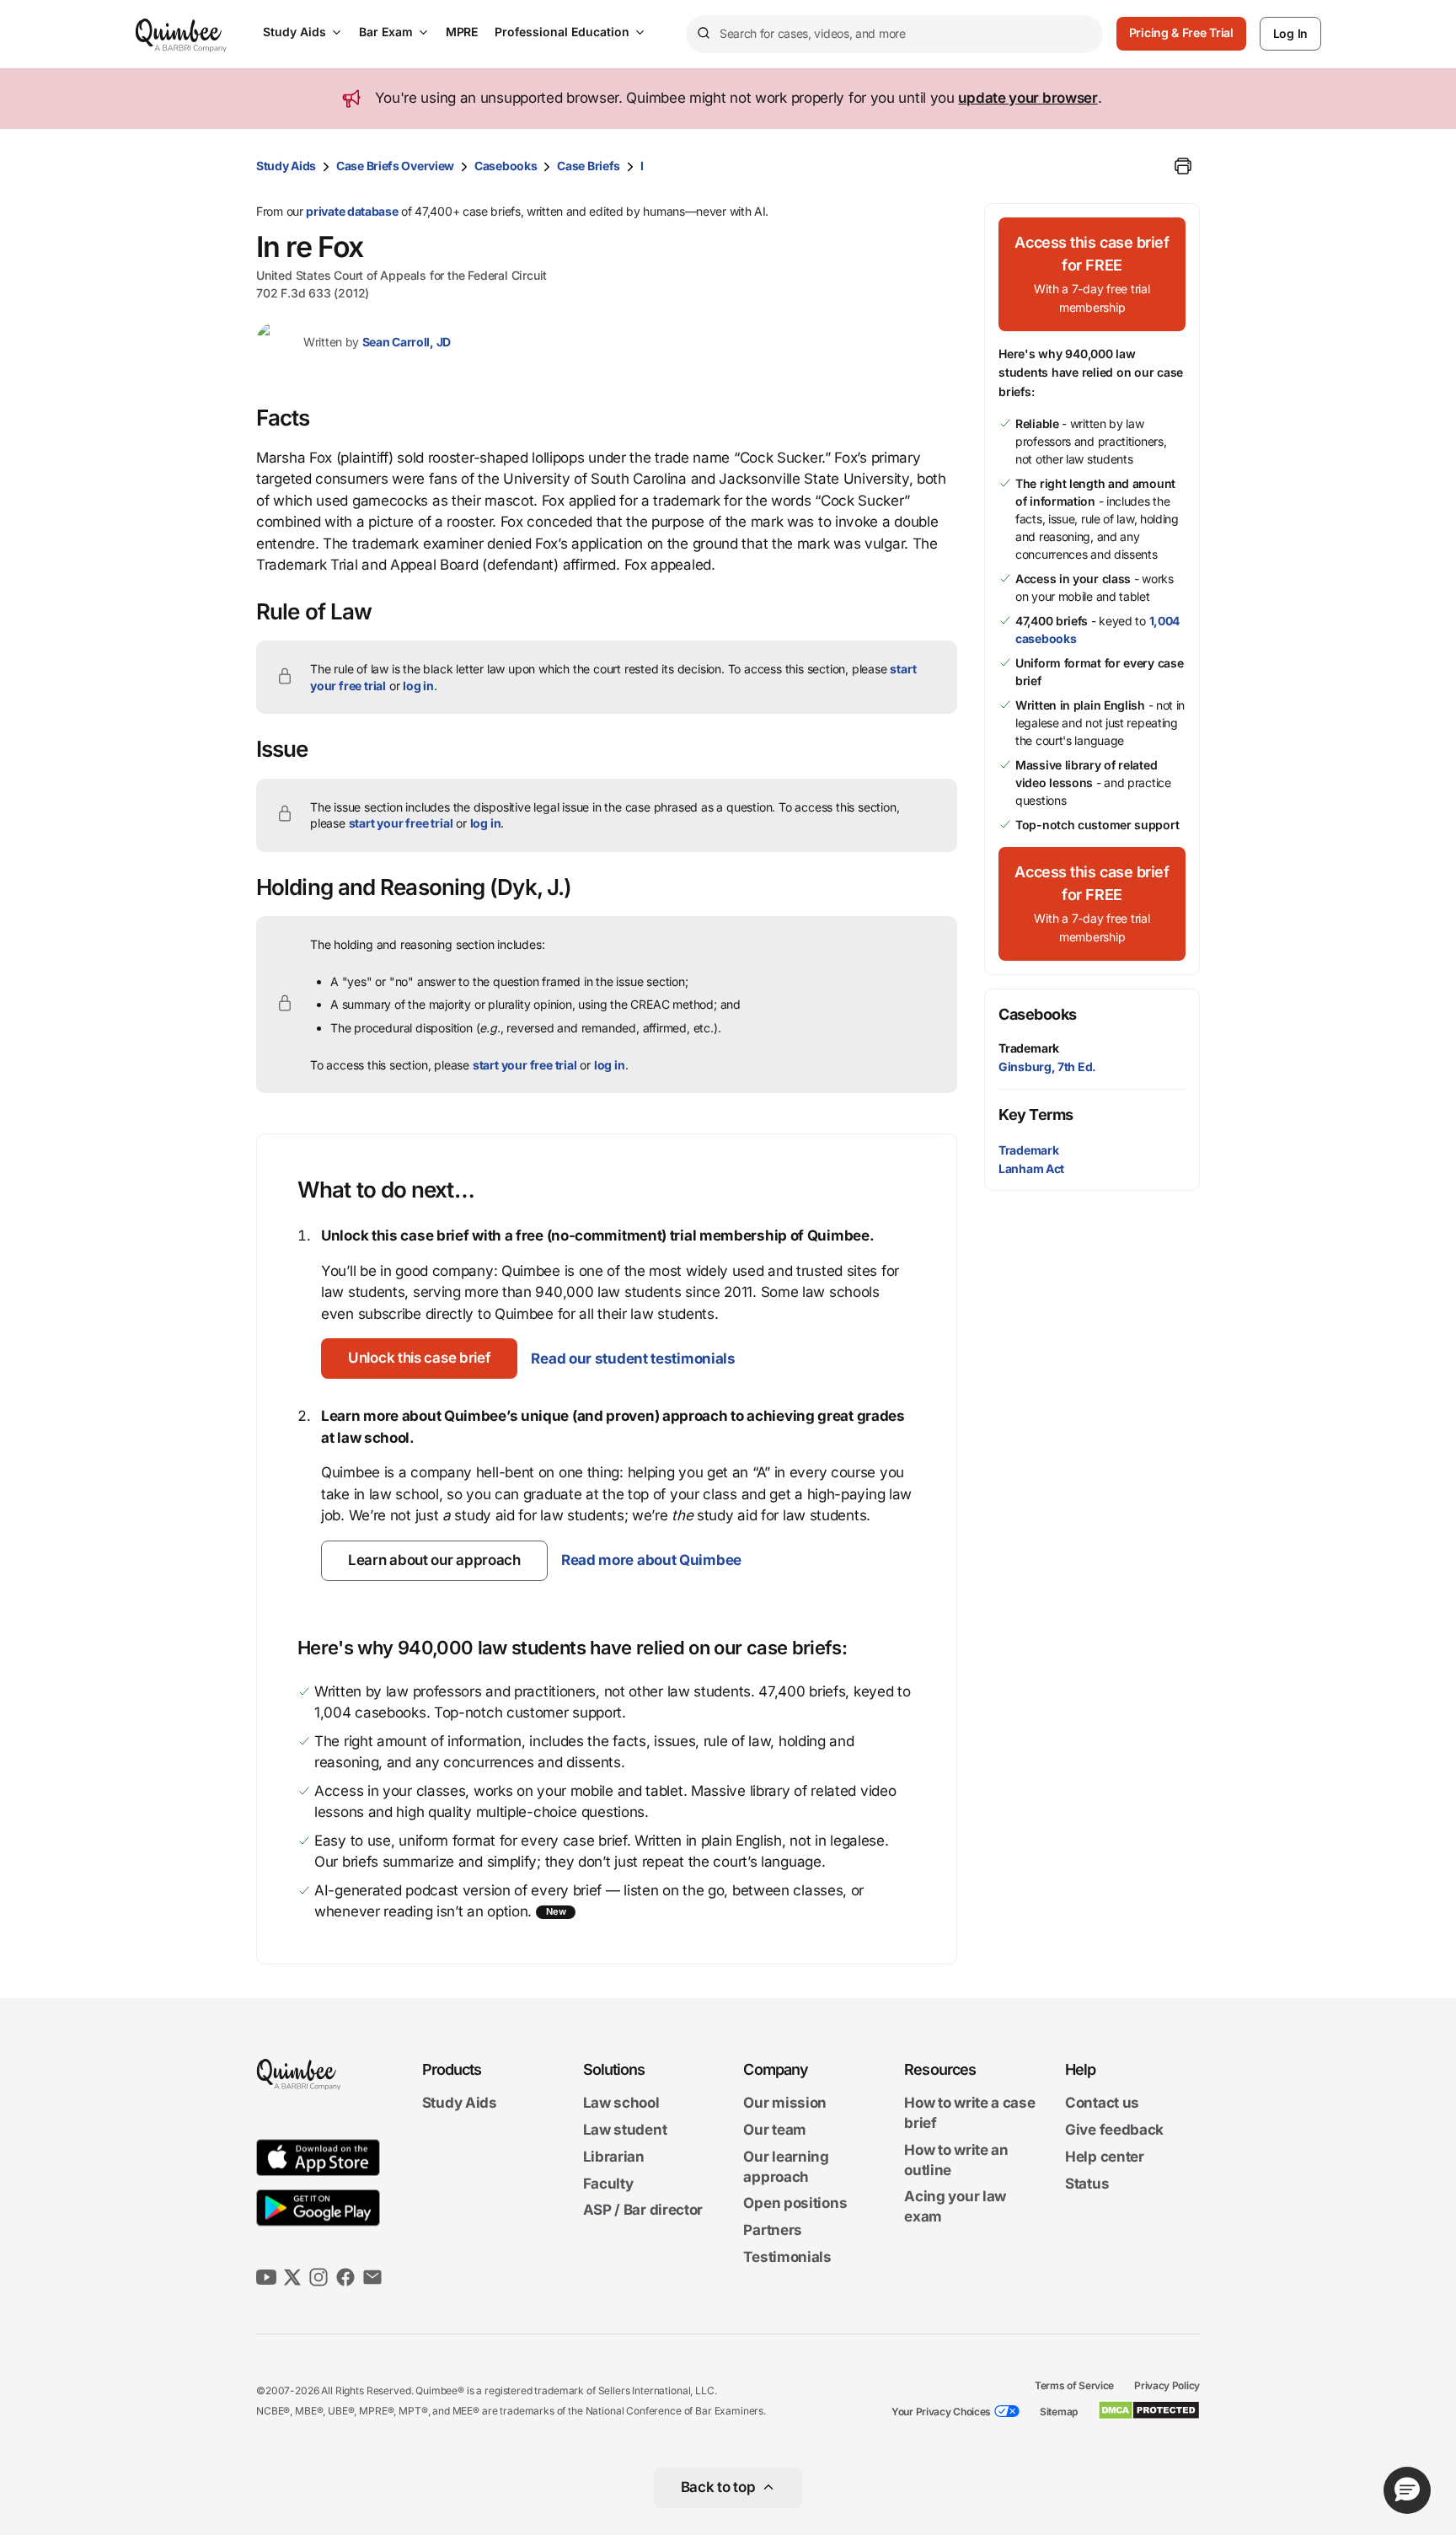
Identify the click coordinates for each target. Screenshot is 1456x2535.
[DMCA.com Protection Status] (1149, 2410)
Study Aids (294, 32)
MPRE (462, 32)
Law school (621, 2104)
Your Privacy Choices (941, 2412)
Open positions (795, 2204)
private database (352, 211)
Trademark (1029, 1048)
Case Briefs (589, 166)
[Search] (703, 34)
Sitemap (1059, 2412)
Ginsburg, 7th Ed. (1047, 1067)
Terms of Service (1074, 2385)
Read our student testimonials (633, 1359)
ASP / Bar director (643, 2211)
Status (1087, 2184)
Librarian (614, 2157)
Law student (625, 2130)
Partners (773, 2230)
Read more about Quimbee (651, 1560)
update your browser (1028, 98)
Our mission (785, 2104)
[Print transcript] (1183, 166)
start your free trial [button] (401, 823)
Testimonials (787, 2257)
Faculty (608, 2184)
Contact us (1102, 2104)
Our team (775, 2130)
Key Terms (1036, 1115)
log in (418, 686)
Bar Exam (386, 32)
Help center (1105, 2157)
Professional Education (562, 32)
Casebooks (506, 166)
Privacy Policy (1167, 2385)
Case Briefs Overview (395, 166)
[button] (419, 1359)
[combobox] (894, 34)
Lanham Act (1031, 1168)
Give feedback (1114, 2130)
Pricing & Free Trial (1181, 32)
